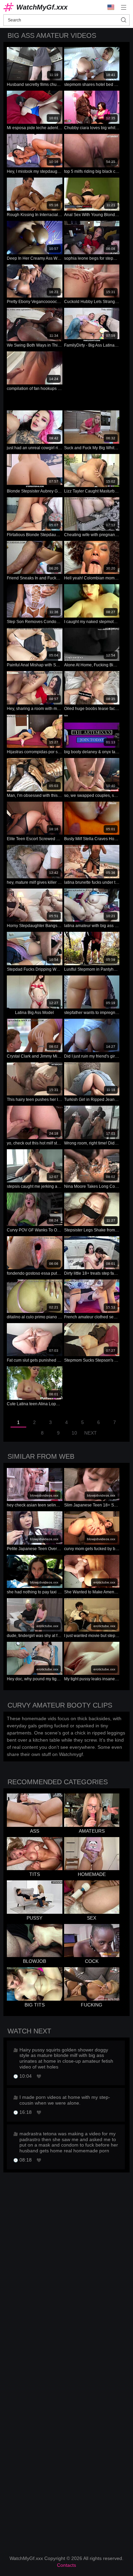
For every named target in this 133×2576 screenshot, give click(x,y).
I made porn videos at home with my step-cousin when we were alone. (65, 2100)
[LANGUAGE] (111, 7)
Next (91, 1433)
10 (74, 1433)
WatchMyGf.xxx (42, 7)
